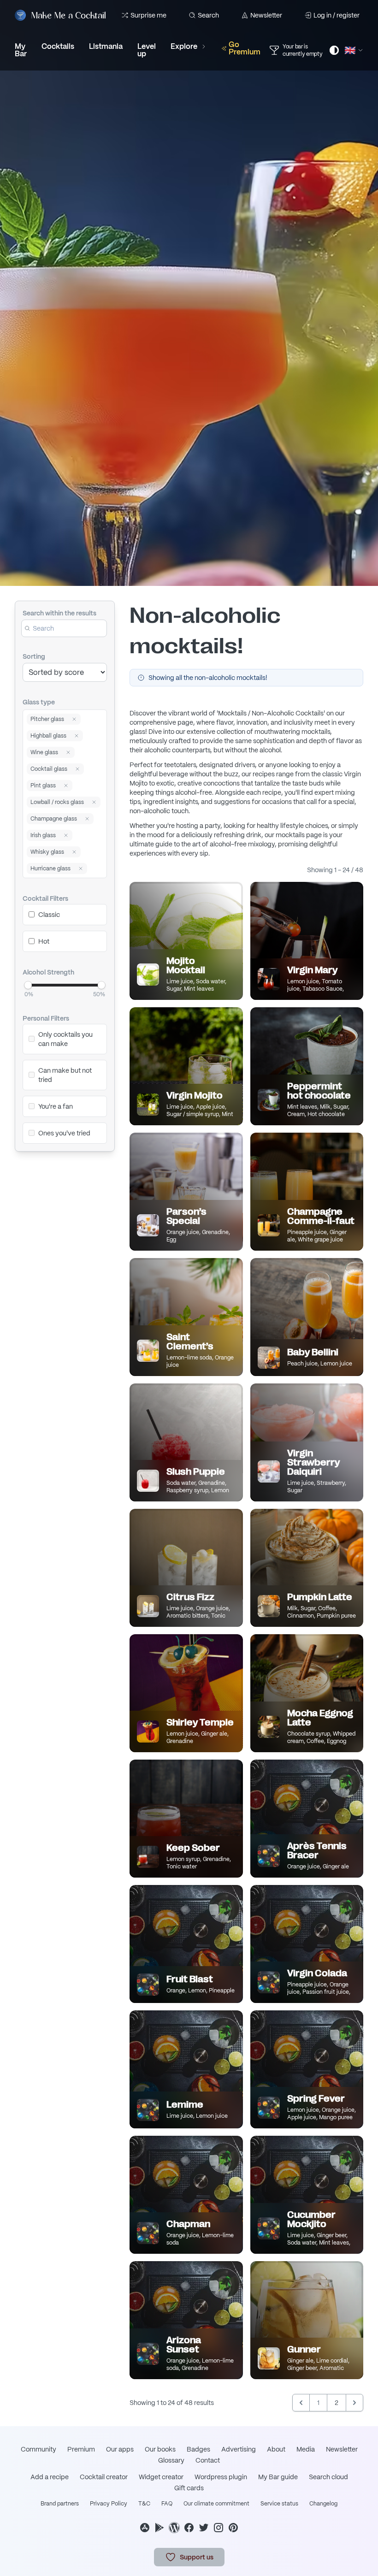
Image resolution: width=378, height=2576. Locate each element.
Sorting (34, 656)
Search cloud (328, 2477)
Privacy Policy (109, 2504)
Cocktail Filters (45, 898)
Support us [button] (197, 2557)
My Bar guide (278, 2477)
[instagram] (219, 2528)
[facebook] (189, 2528)
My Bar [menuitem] (21, 50)
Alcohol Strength (48, 972)
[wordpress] (174, 2528)
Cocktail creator (104, 2477)
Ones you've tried (64, 1133)
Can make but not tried (65, 1075)
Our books (160, 2449)
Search (208, 15)
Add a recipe (50, 2477)
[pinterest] (233, 2528)
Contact (208, 2460)
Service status (279, 2504)
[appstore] (145, 2528)
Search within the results (59, 613)
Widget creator (161, 2477)
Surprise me (148, 15)
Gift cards (189, 2488)
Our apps (120, 2449)
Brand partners (60, 2504)
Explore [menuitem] (184, 46)
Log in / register (337, 15)
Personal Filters (46, 1018)
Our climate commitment (216, 2504)
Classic (49, 915)
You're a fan (56, 1106)
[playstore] (159, 2528)
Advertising (239, 2449)
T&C (144, 2504)
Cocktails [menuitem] (58, 46)
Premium (81, 2449)
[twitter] (204, 2528)
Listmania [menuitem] (106, 46)
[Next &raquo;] (354, 2403)
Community (38, 2449)
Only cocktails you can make (65, 1039)
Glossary (171, 2460)
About (276, 2449)
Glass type (39, 702)
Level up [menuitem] (147, 50)
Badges (198, 2449)
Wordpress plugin (221, 2477)
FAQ (167, 2504)
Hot (44, 941)
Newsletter (266, 15)
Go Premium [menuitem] (245, 48)
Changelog (323, 2504)
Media (306, 2449)
